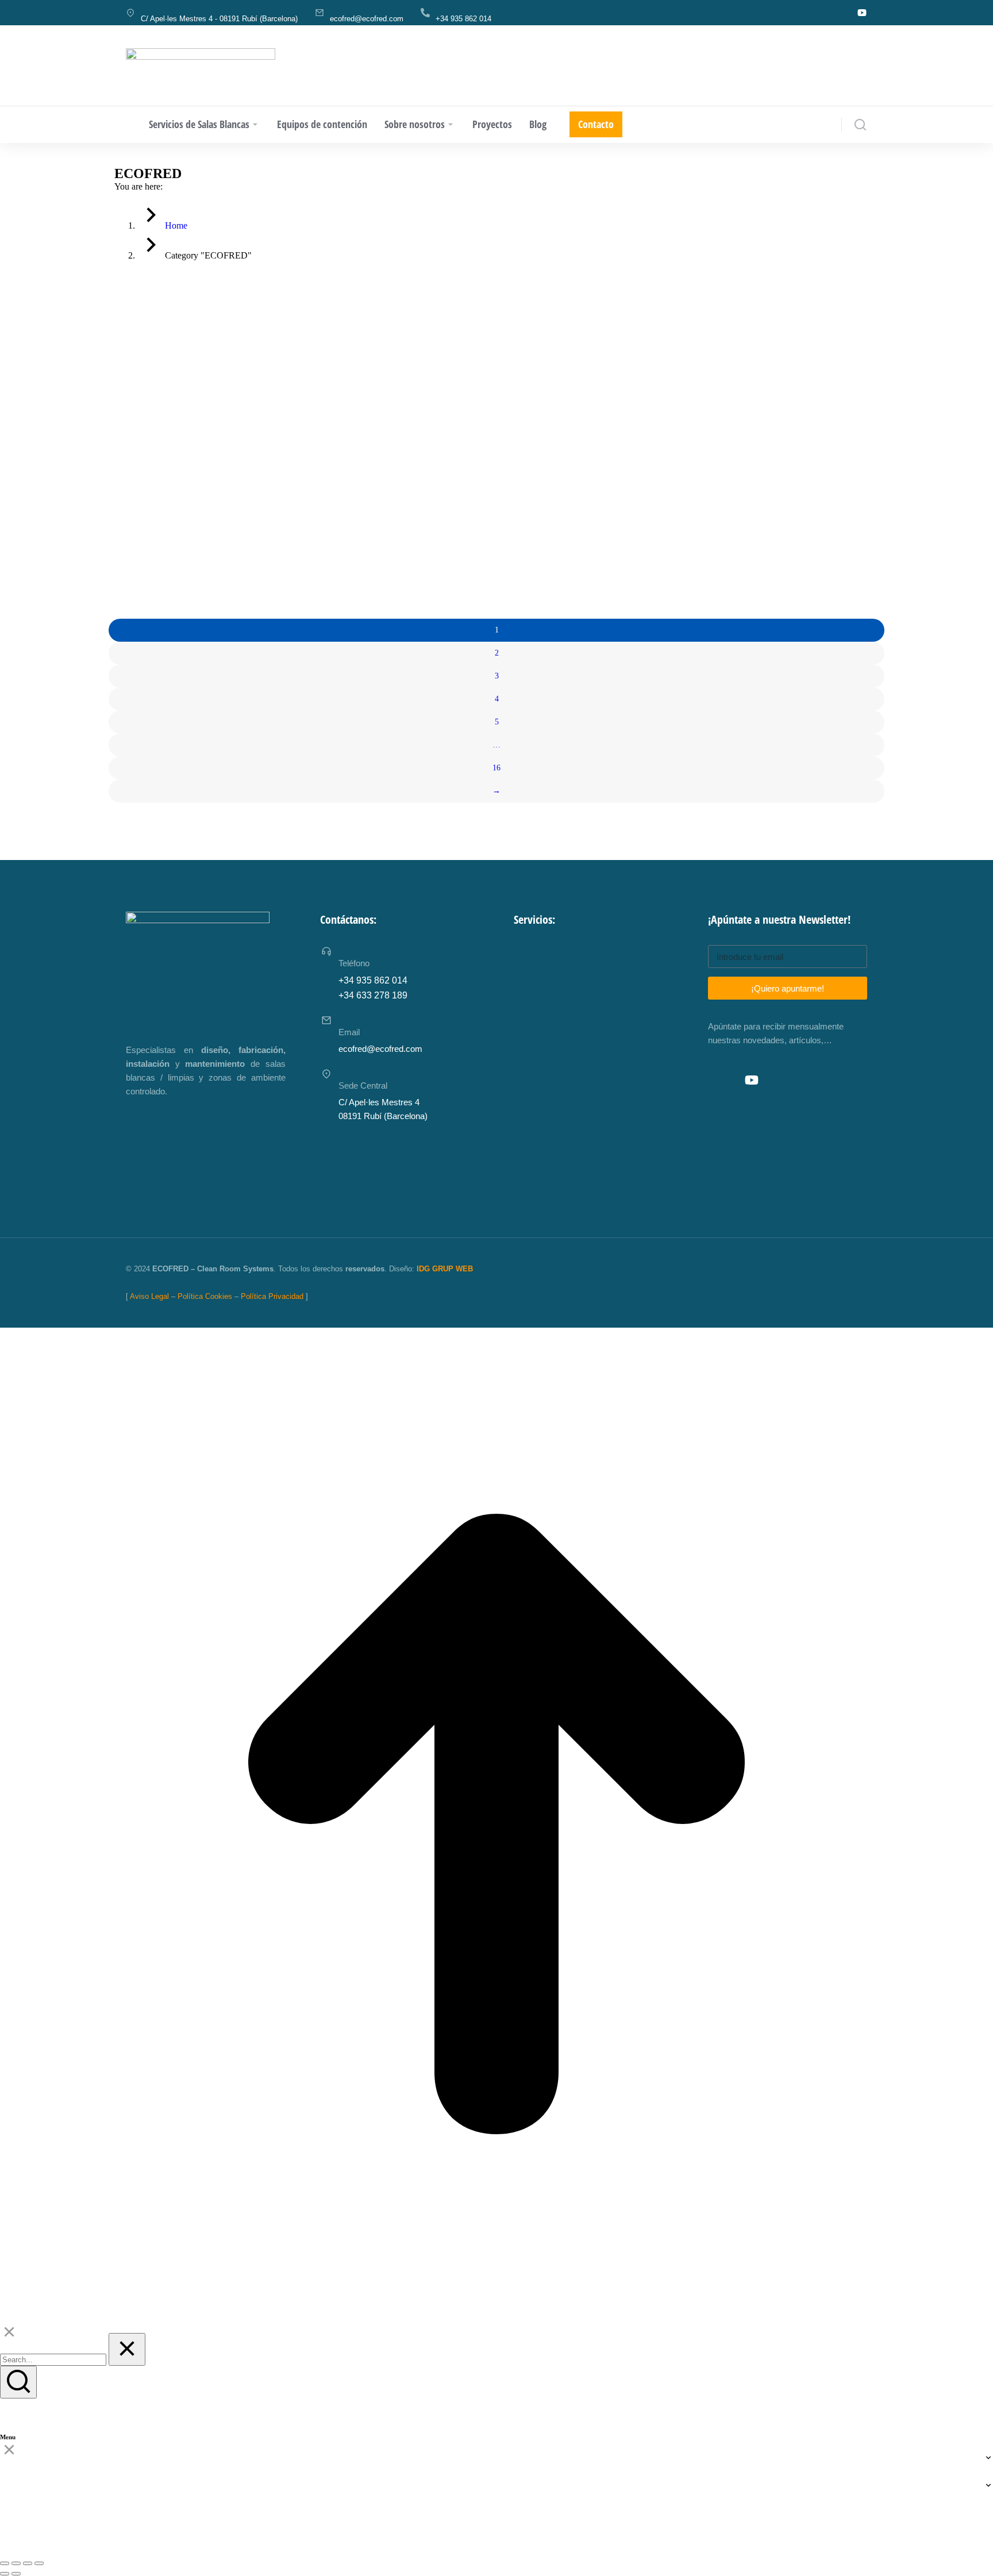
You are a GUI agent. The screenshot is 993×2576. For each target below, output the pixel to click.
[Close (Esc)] (5, 2563)
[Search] (18, 2382)
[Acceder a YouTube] (752, 1080)
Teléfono (354, 963)
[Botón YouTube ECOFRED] (862, 13)
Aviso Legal (149, 1296)
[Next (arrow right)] (16, 2574)
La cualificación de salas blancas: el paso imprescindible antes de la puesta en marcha (208, 522)
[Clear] (127, 2349)
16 (496, 768)
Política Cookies (205, 1296)
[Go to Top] (496, 2317)
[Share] (16, 2563)
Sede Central (363, 1085)
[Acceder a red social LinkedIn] (726, 1080)
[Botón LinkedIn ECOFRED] (840, 13)
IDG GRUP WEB (445, 1269)
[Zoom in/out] (39, 2563)
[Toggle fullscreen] (28, 2563)
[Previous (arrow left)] (5, 2574)
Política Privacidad (272, 1296)
